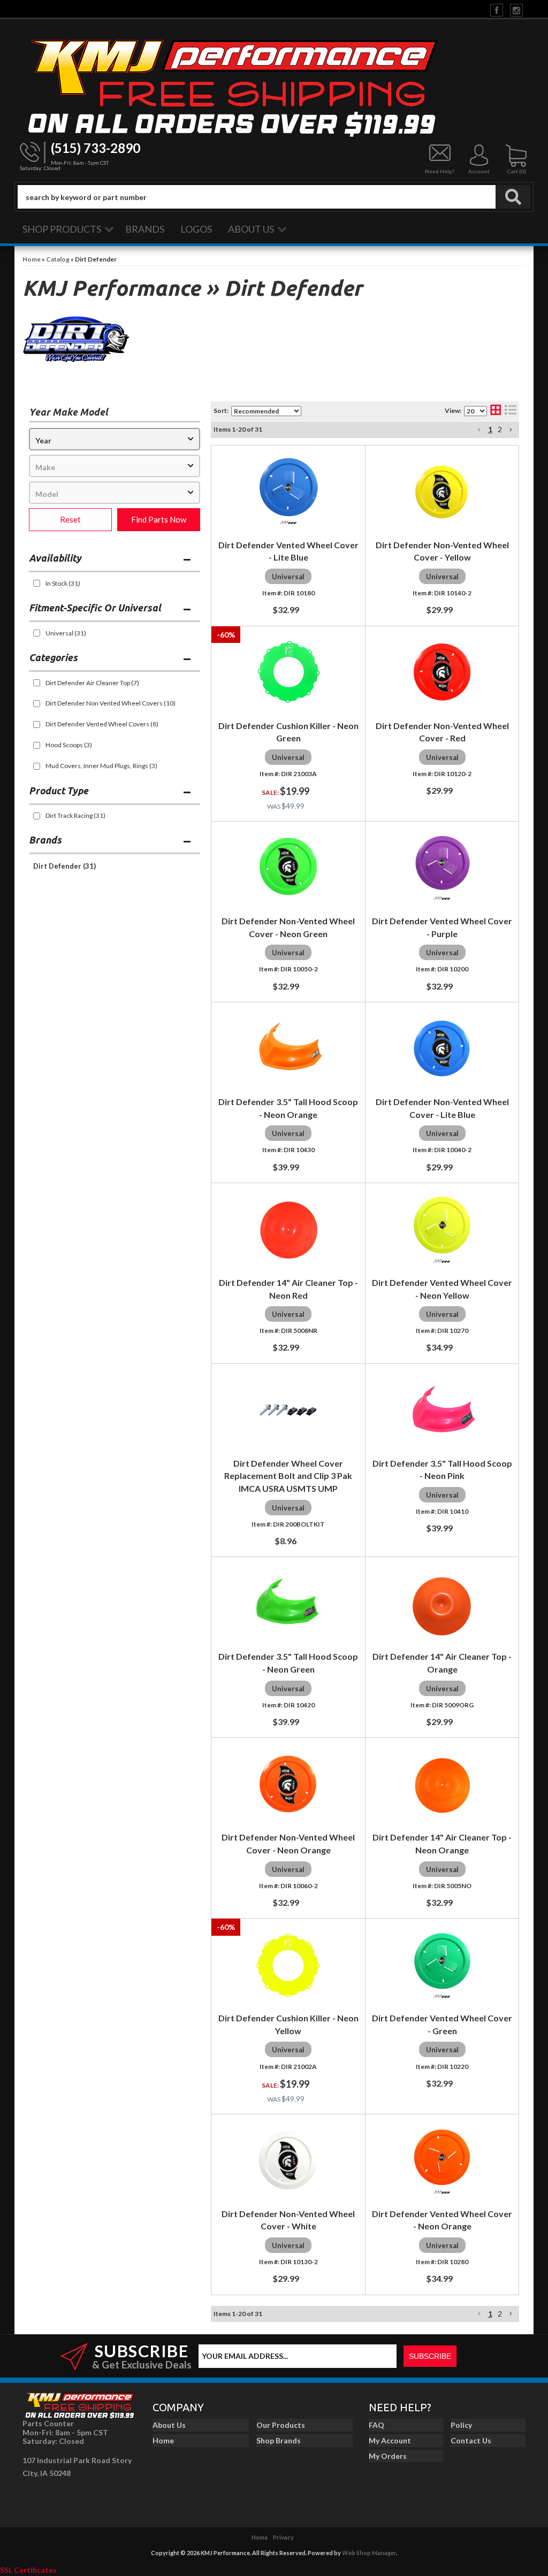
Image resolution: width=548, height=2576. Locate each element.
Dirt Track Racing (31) (75, 815)
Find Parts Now (159, 519)
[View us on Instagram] (516, 9)
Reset (70, 519)
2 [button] (500, 429)
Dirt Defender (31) (64, 866)
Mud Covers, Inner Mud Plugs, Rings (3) (101, 766)
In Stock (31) (63, 583)
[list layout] (511, 411)
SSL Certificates (28, 2570)
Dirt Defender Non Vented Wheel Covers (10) (111, 703)
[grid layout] (496, 411)
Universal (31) (66, 633)
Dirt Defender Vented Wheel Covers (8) (102, 724)
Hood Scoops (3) (69, 745)
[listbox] (115, 439)
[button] (274, 197)
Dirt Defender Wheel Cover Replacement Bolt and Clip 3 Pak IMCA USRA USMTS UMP (288, 1476)
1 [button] (490, 429)
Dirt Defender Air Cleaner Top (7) (92, 683)
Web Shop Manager (369, 2553)
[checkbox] (37, 583)
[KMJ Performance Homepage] (274, 86)
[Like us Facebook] (497, 9)
